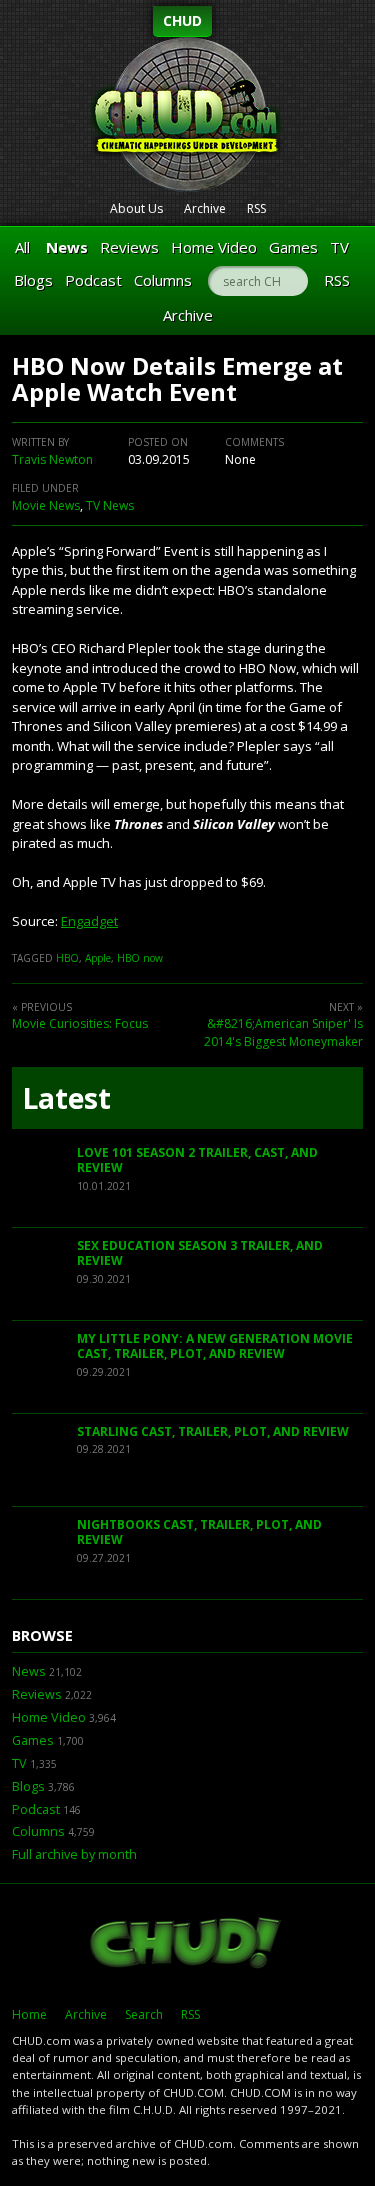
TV (339, 247)
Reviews (129, 247)
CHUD (182, 20)
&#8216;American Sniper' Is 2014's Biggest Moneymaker (283, 1032)
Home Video (214, 247)
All (22, 247)
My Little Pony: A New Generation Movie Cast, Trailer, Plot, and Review (215, 1346)
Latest (66, 1098)
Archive (205, 208)
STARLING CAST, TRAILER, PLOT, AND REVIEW (213, 1431)
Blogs (33, 280)
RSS (256, 208)
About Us (136, 208)
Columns (163, 280)
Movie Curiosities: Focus (80, 1023)
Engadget (89, 921)
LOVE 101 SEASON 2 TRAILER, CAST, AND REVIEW (197, 1160)
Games (293, 247)
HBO (67, 958)
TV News (110, 505)
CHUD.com (187, 1945)
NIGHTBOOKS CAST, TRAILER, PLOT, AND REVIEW (199, 1532)
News (67, 247)
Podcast (93, 280)
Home (29, 2014)
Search (144, 2014)
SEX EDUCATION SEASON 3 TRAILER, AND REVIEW (200, 1253)
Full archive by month (74, 1854)
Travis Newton (52, 459)
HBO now (140, 958)
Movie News (46, 505)
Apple (98, 958)
